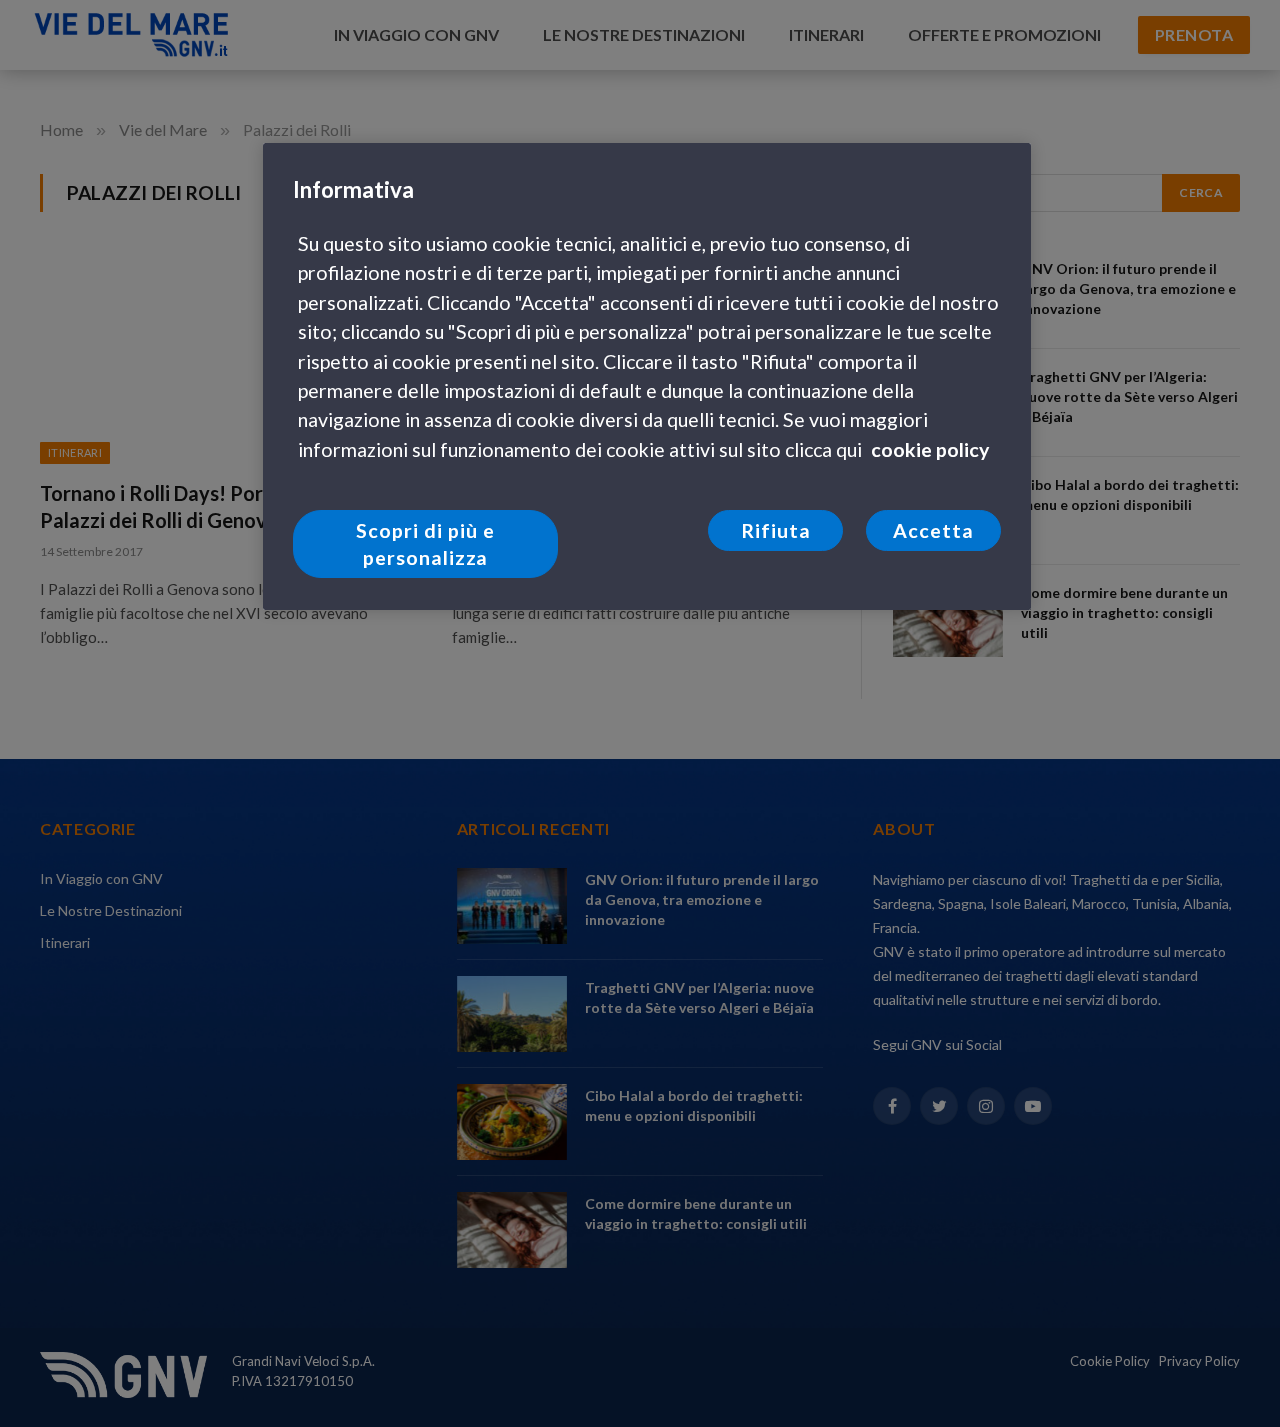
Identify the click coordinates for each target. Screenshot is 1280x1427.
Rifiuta (776, 530)
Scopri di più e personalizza (425, 544)
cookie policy (930, 449)
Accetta (933, 530)
